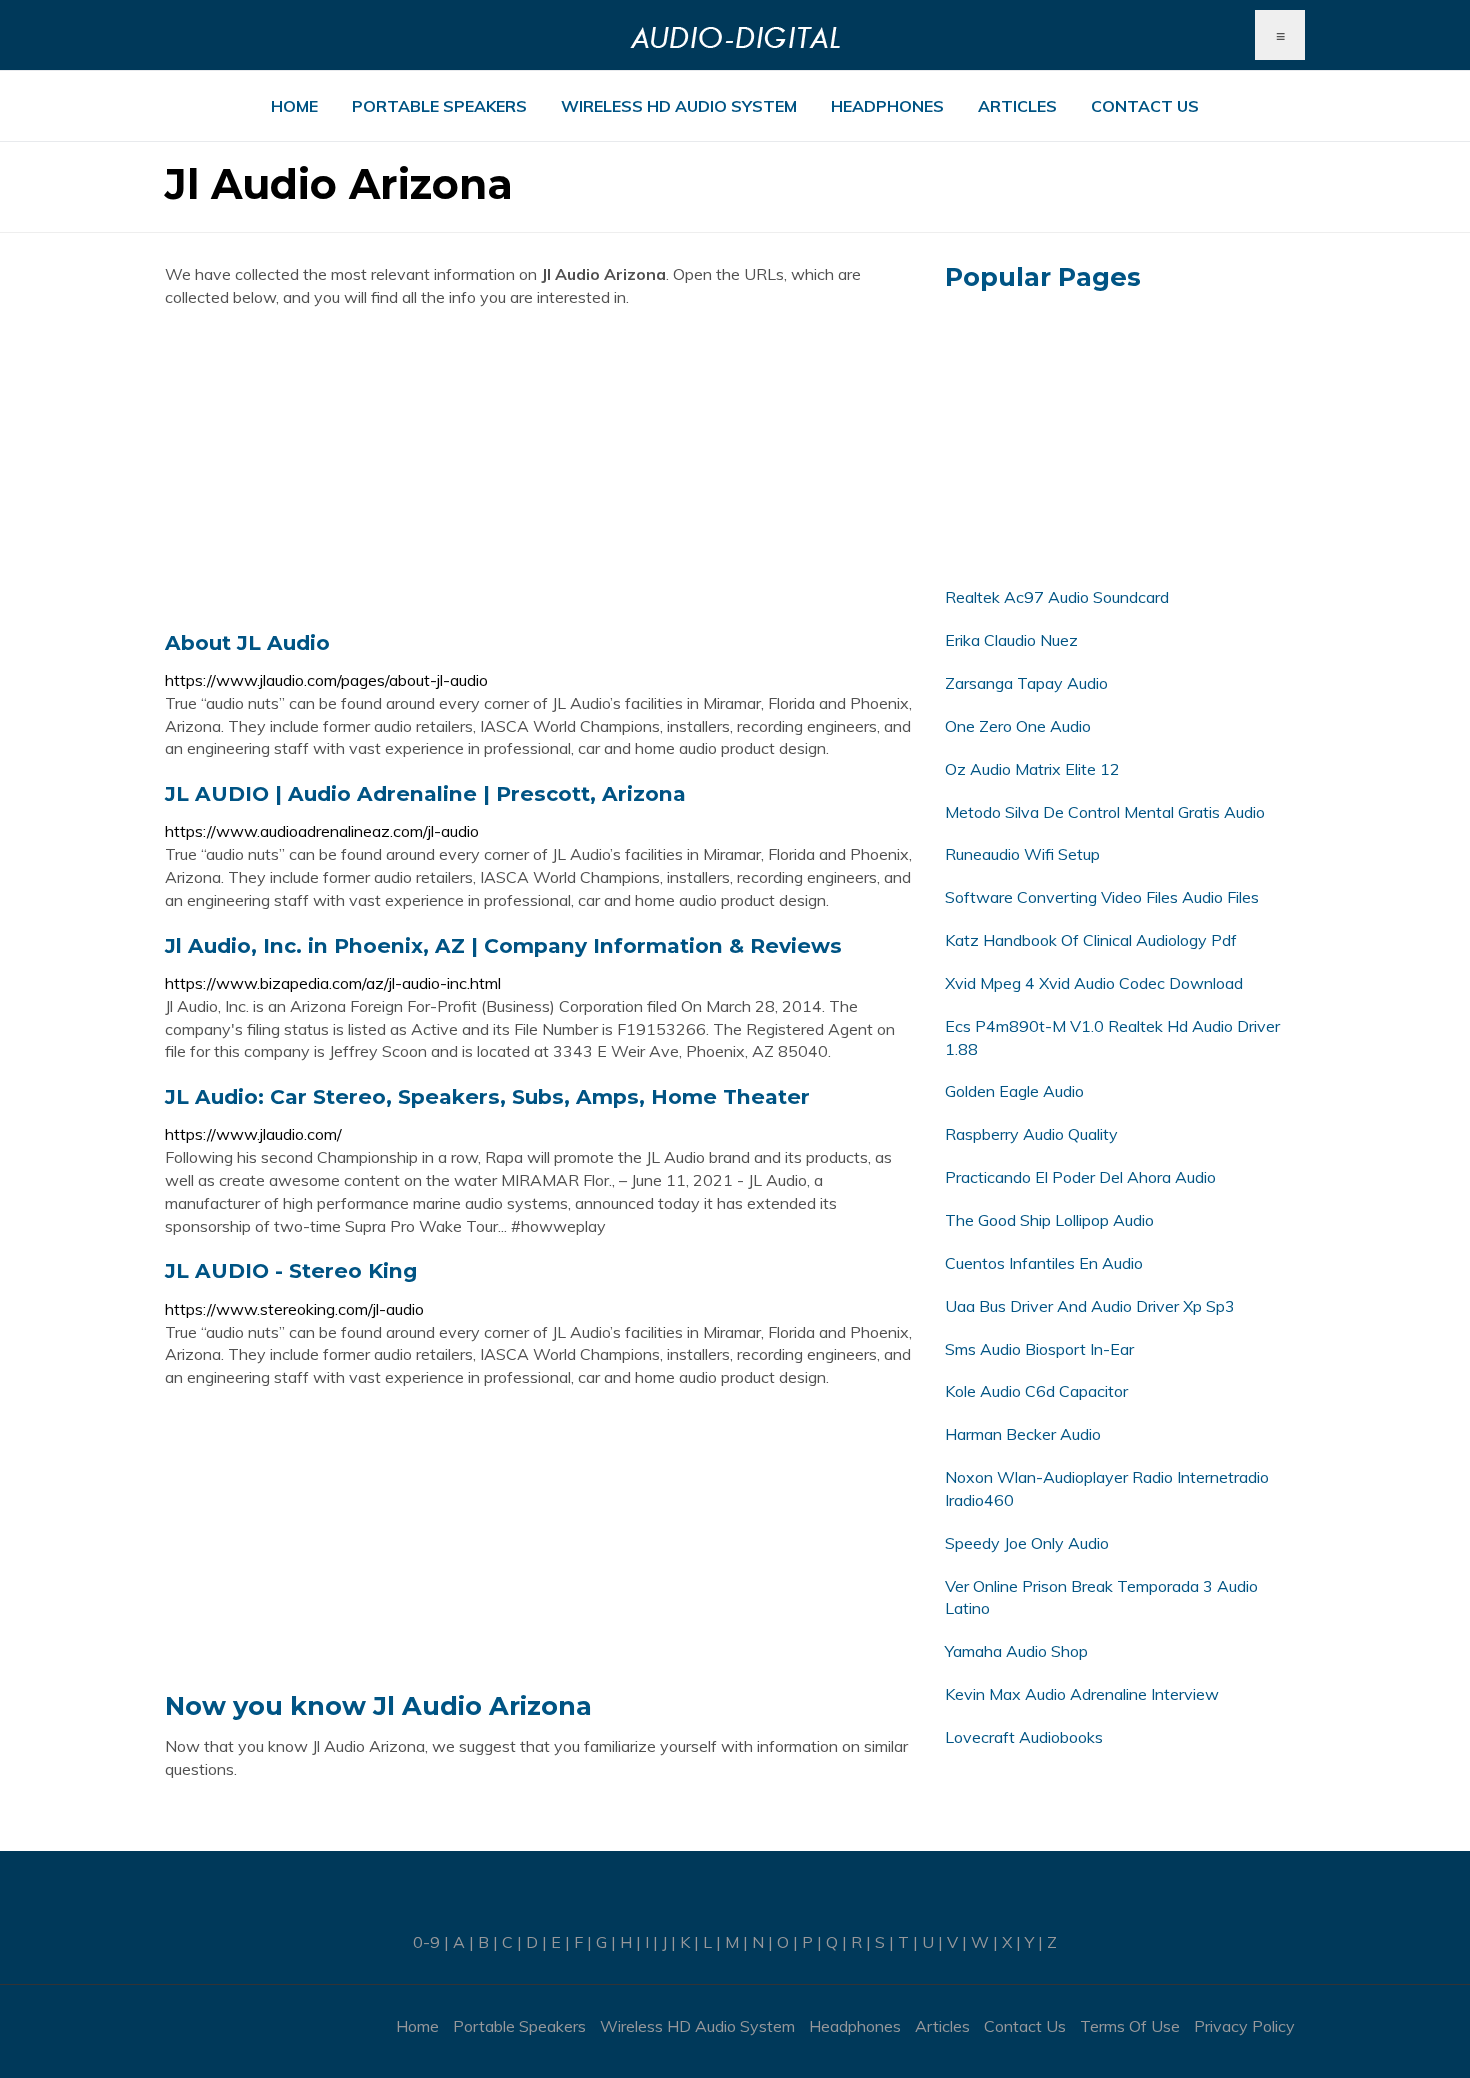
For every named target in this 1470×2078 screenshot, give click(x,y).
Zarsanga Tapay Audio (1026, 683)
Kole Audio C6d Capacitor (1036, 1391)
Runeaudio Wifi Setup (1022, 854)
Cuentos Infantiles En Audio (1044, 1263)
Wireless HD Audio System (679, 106)
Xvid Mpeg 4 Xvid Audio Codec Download (1094, 983)
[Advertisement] (540, 469)
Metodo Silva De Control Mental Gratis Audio (1105, 812)
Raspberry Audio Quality (1031, 1134)
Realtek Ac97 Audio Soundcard (1057, 597)
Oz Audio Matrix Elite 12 (1032, 769)
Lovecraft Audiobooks (1024, 1737)
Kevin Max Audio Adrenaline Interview (1082, 1694)
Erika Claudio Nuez (1011, 640)
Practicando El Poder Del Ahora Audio (1080, 1177)
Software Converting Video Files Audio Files (1102, 897)
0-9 (426, 1942)
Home (294, 106)
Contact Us (1145, 106)
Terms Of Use (1130, 2026)
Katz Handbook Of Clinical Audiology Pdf (1091, 940)
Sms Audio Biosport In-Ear (1039, 1349)
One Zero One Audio (1018, 726)
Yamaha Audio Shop (1016, 1651)
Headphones (887, 106)
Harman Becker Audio (1023, 1434)
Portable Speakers (439, 106)
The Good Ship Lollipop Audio (1049, 1220)
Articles (1017, 106)
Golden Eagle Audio (1014, 1091)
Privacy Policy (1244, 2026)
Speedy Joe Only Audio (1027, 1543)
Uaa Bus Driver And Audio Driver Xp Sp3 (1090, 1306)
